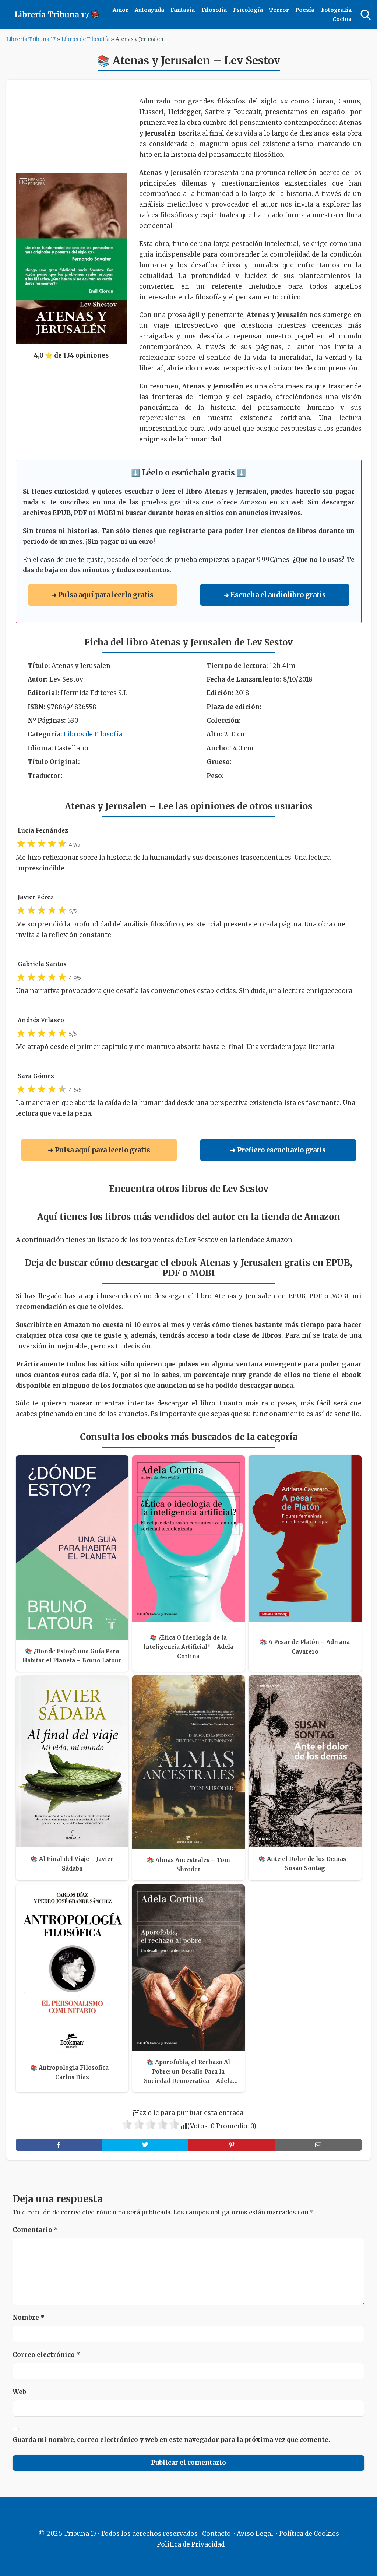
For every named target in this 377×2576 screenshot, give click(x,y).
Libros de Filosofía (86, 39)
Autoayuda (149, 10)
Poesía (305, 10)
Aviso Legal (255, 2534)
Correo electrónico (46, 2355)
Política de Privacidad (191, 2544)
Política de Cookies (309, 2534)
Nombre (29, 2318)
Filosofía (214, 10)
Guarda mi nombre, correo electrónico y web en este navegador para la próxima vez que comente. (171, 2440)
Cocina (342, 19)
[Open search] (366, 15)
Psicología (248, 10)
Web (19, 2392)
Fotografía (336, 10)
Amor (121, 10)
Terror (279, 10)
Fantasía (183, 10)
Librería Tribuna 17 (31, 39)
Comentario (35, 2230)
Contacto (216, 2534)
